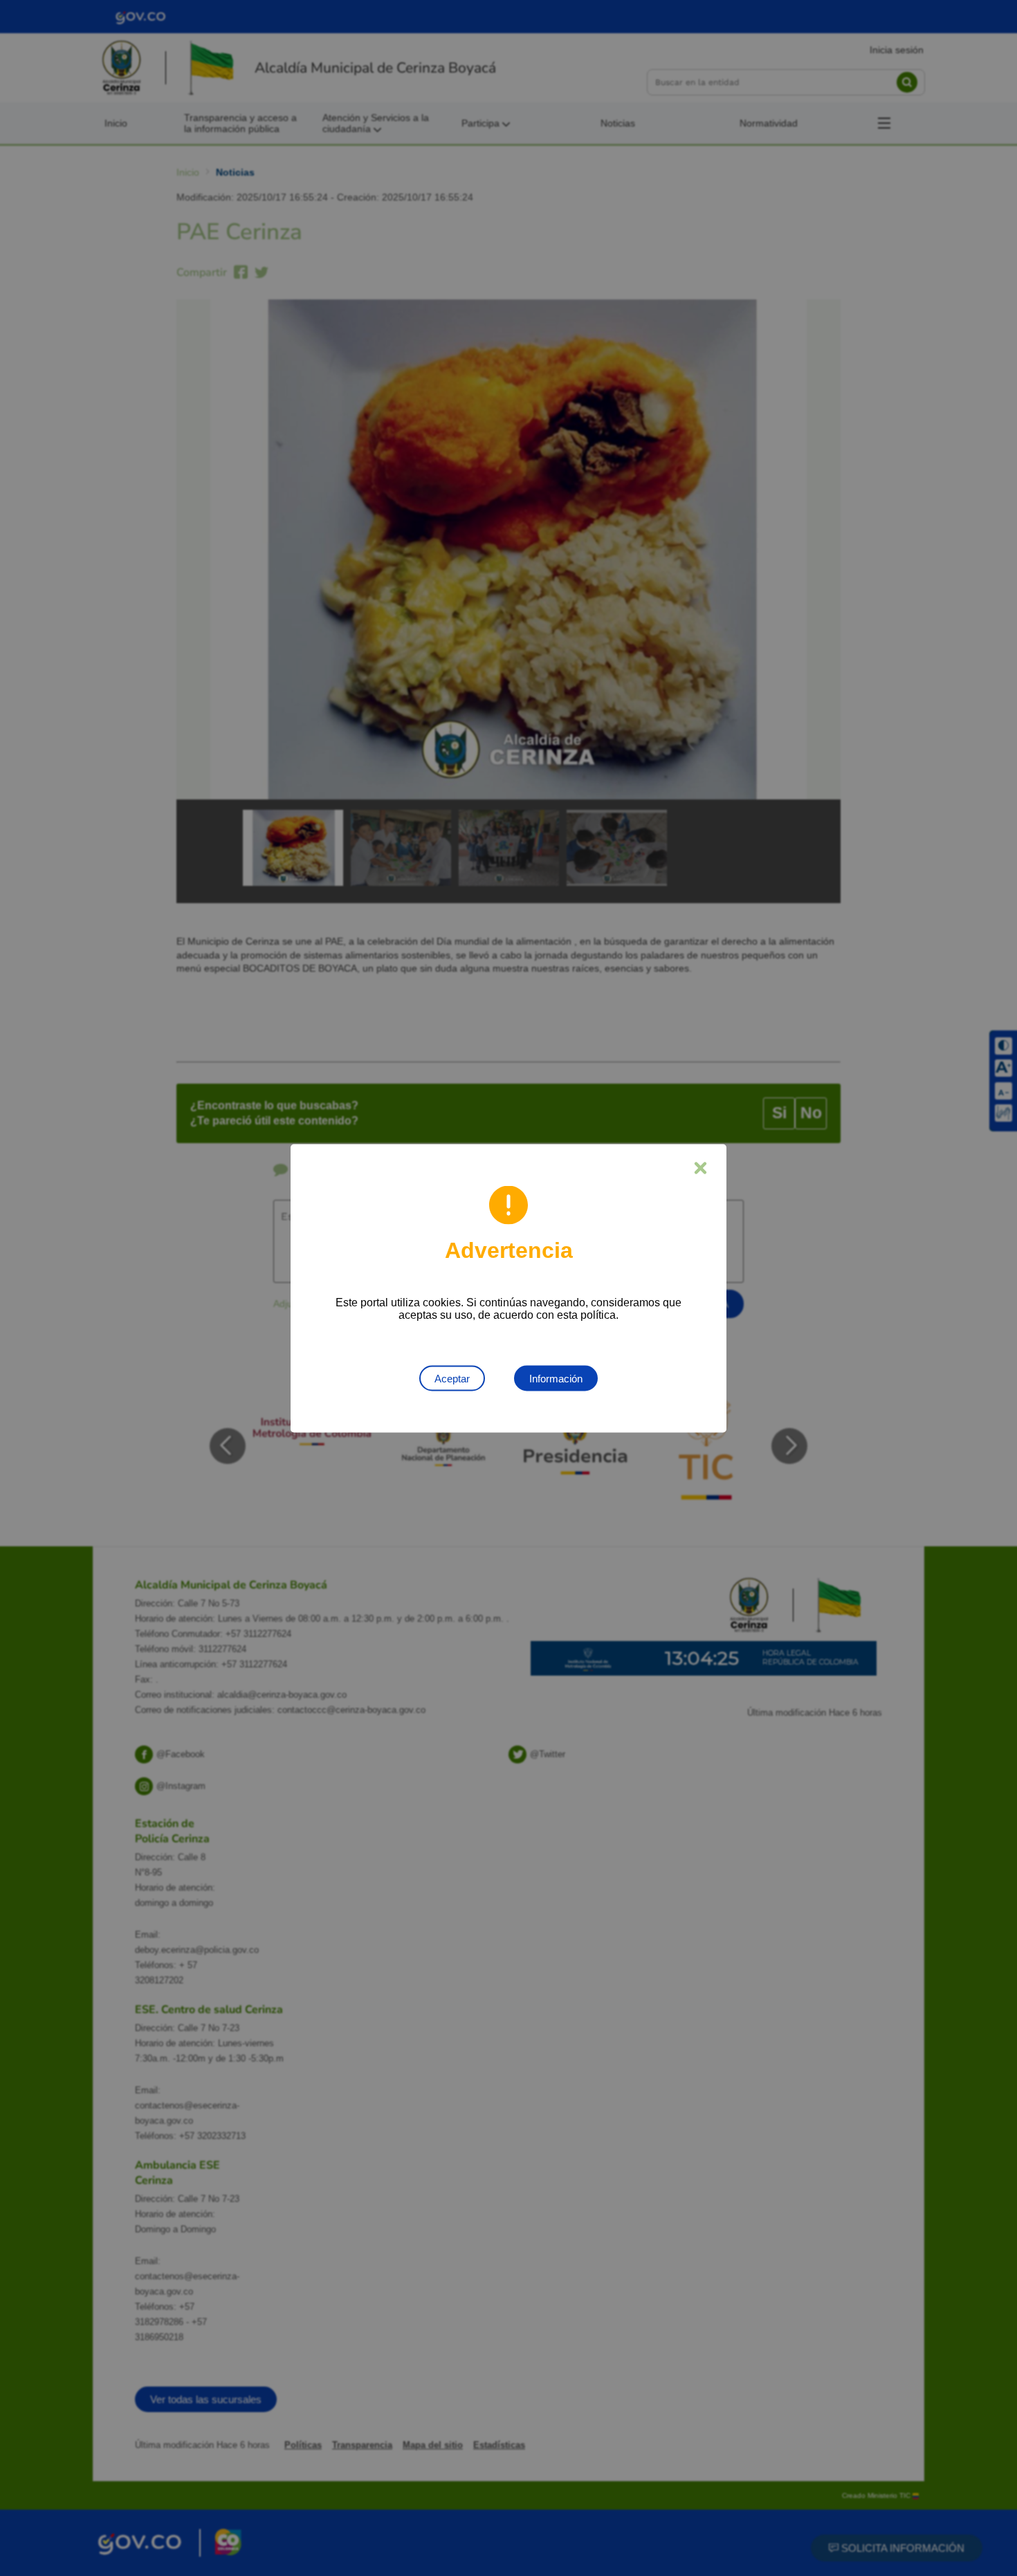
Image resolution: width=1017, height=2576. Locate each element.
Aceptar (452, 1378)
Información (556, 1378)
